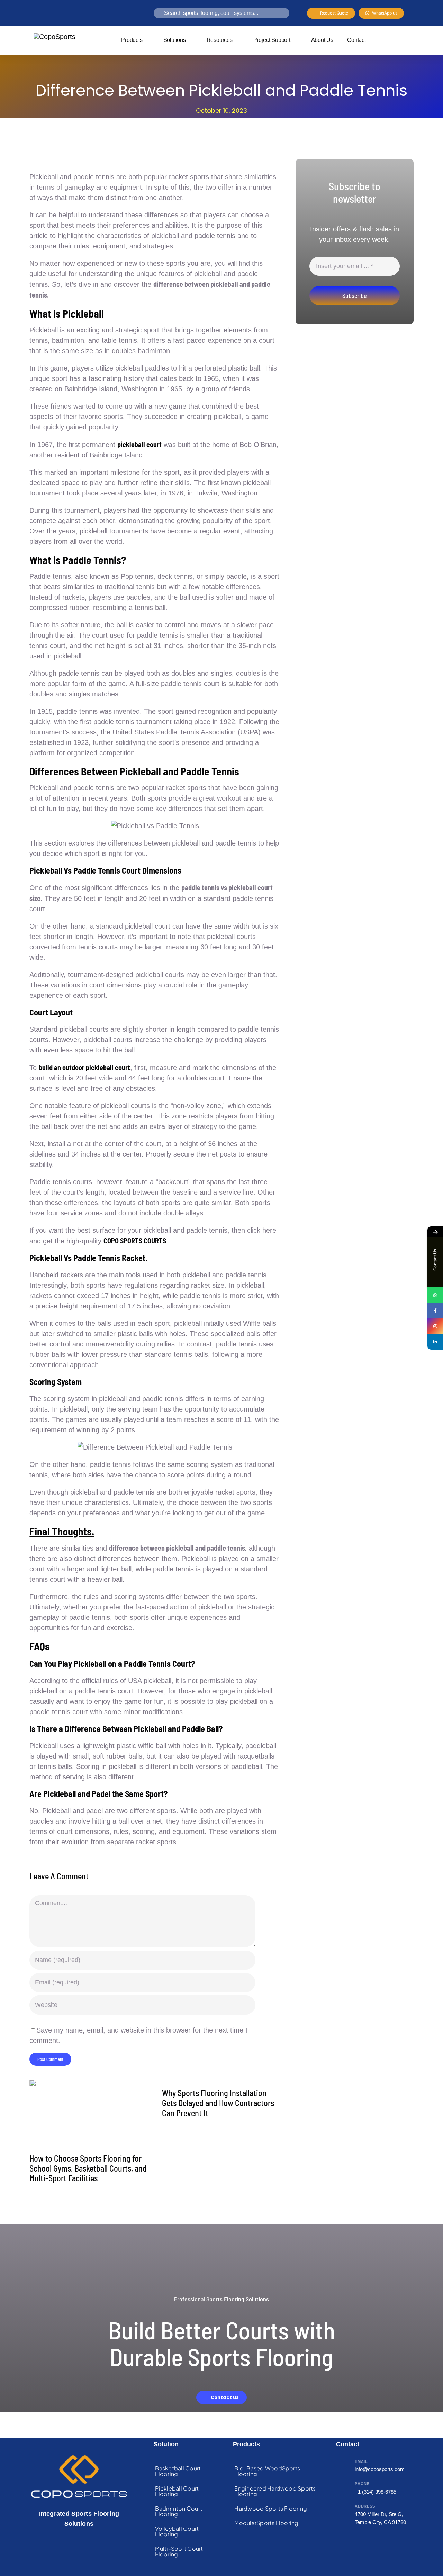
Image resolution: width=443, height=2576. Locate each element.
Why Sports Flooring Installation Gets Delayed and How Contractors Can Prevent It (218, 2103)
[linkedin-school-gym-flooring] (89, 2083)
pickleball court (139, 444)
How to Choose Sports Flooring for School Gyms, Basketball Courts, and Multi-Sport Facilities (88, 2168)
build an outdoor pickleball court (84, 1067)
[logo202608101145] (55, 37)
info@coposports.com (380, 2469)
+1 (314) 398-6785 (376, 2492)
